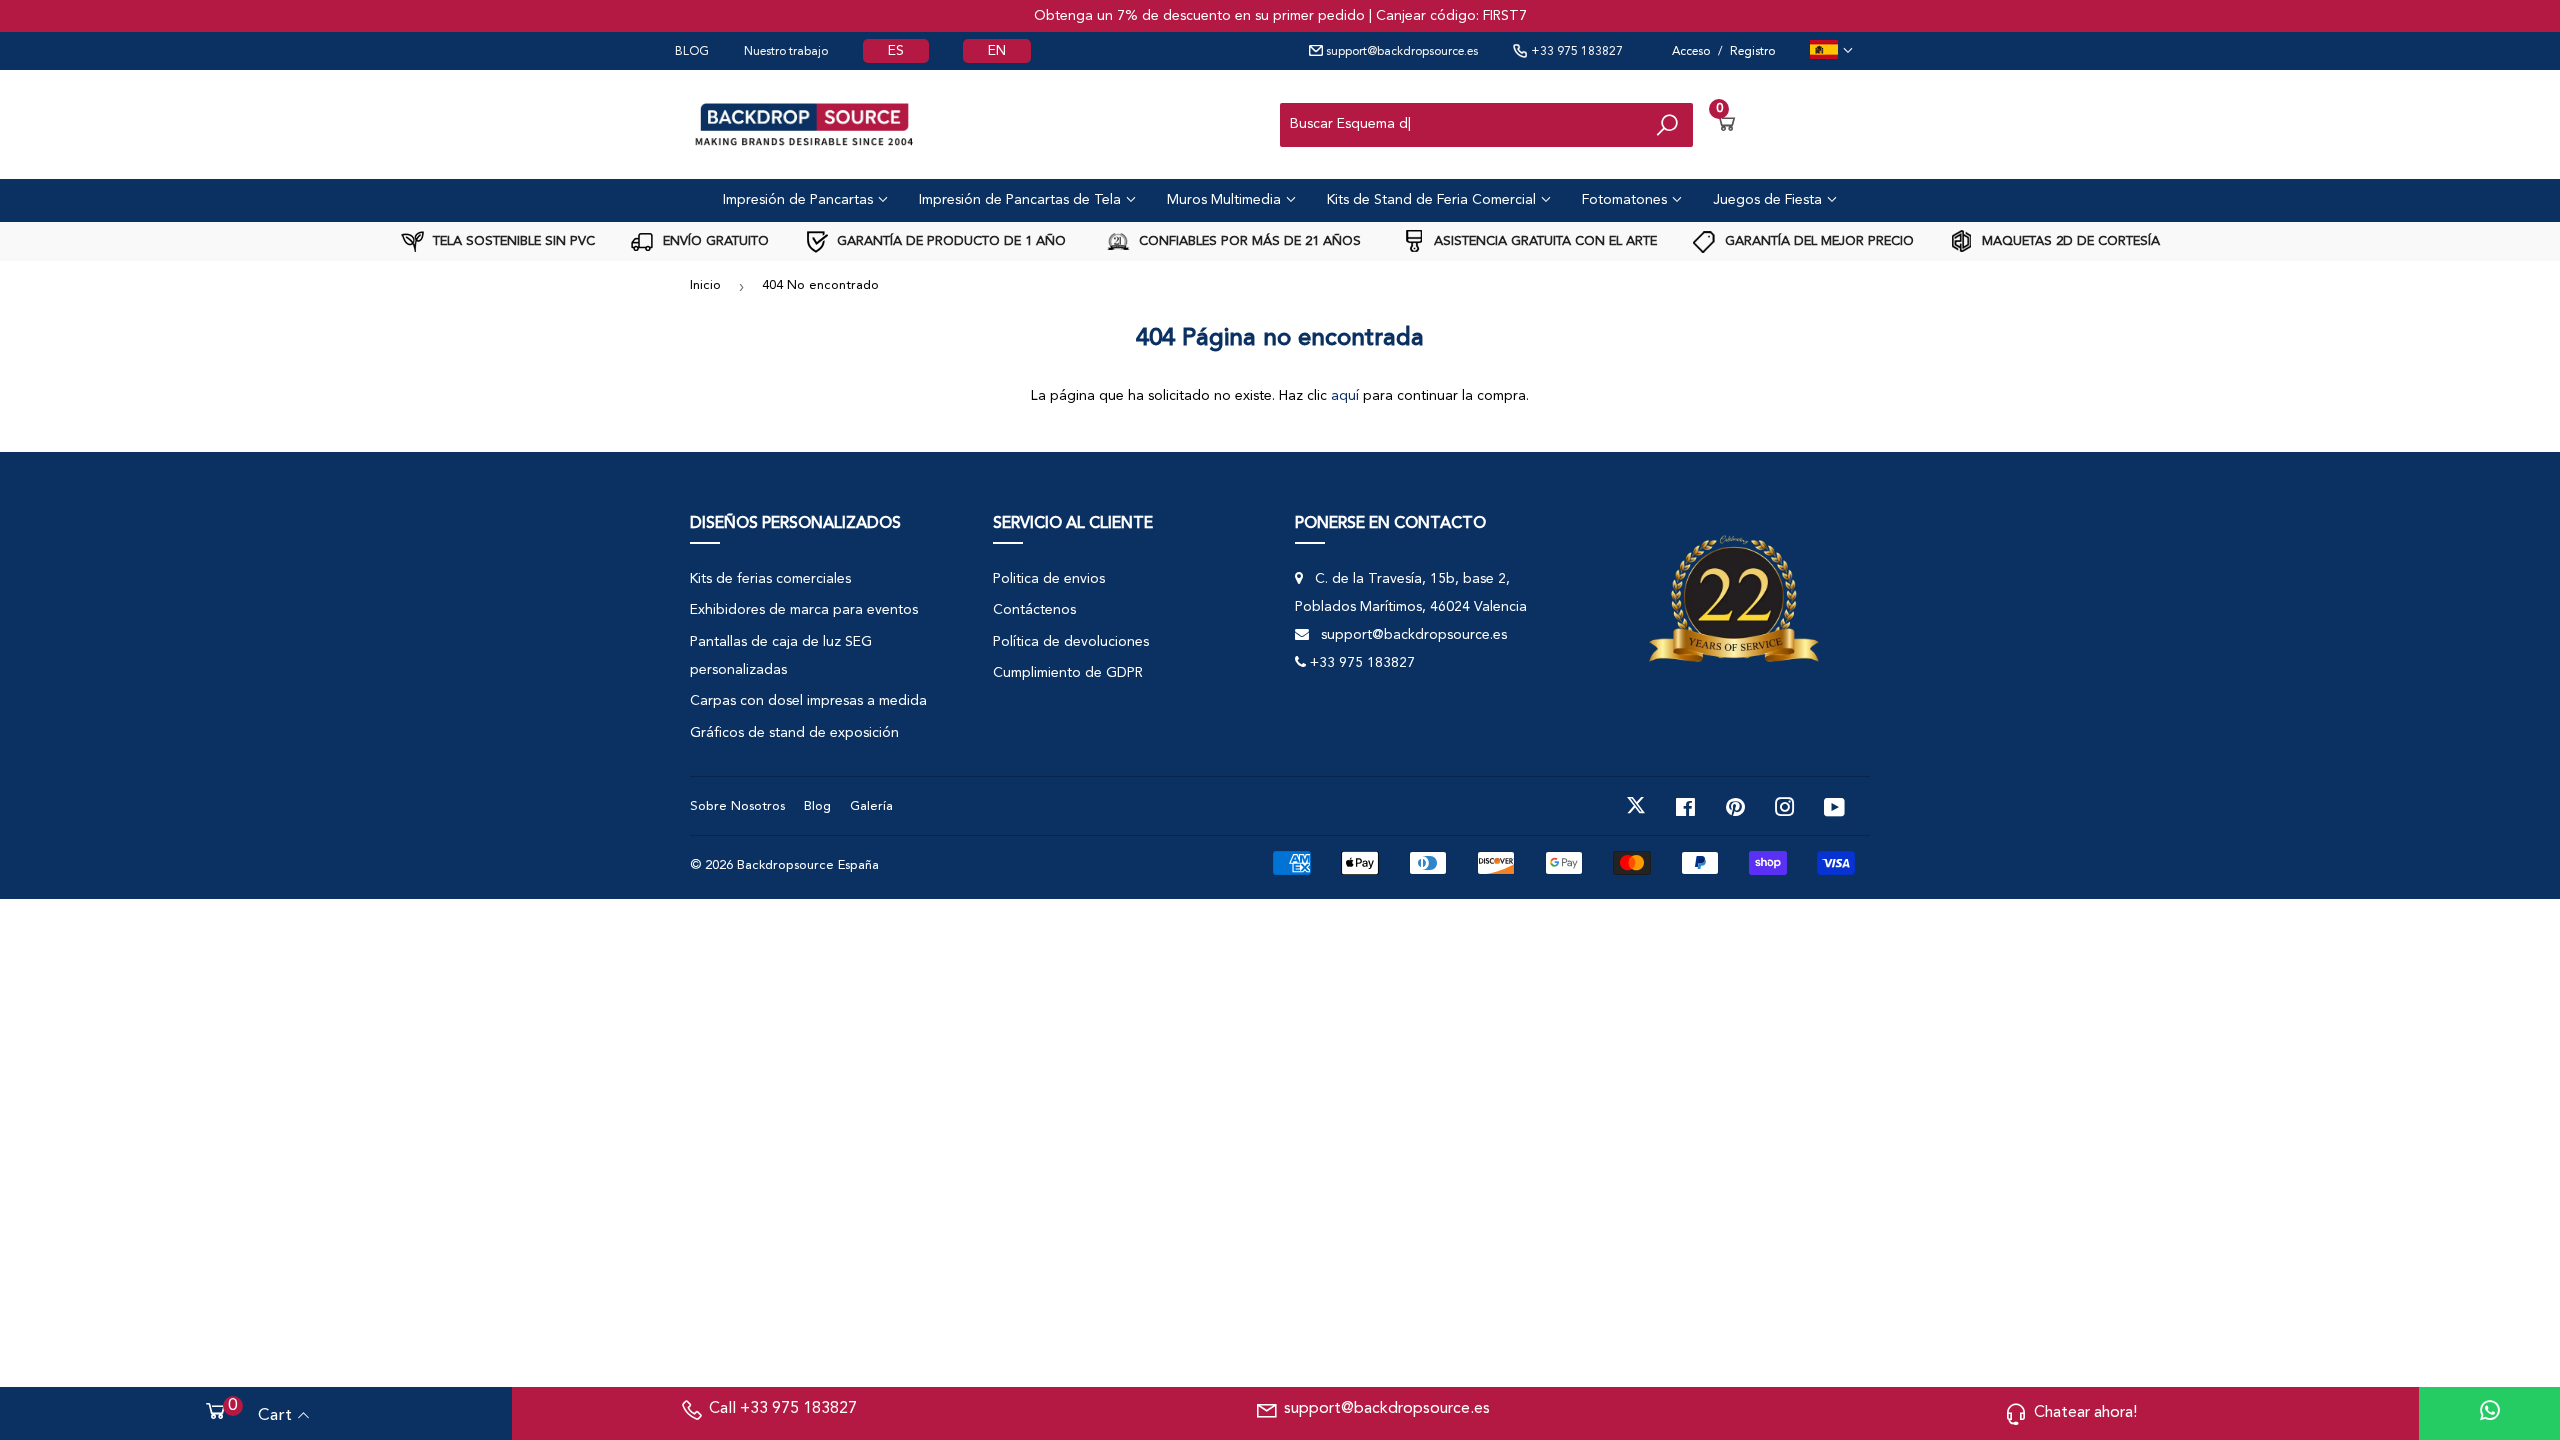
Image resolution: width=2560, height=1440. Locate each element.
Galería (871, 806)
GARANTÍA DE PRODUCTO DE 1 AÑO (949, 241)
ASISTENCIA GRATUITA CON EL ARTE (1543, 241)
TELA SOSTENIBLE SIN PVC (512, 241)
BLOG (692, 52)
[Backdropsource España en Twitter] (1636, 806)
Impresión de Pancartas (800, 200)
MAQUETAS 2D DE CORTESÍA (2069, 241)
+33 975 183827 (1575, 52)
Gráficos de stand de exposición (794, 733)
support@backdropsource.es (1400, 52)
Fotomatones (1626, 200)
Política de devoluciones (1071, 642)
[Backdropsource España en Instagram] (1785, 806)
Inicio (705, 285)
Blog (817, 806)
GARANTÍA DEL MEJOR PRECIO (1817, 241)
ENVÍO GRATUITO (714, 241)
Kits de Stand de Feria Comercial (1433, 200)
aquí (1345, 396)
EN (997, 51)
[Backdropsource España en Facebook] (1685, 806)
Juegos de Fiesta (1769, 200)
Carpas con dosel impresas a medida (808, 701)
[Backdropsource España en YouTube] (1834, 806)
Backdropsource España (808, 865)
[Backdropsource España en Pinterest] (1735, 806)
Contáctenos (1034, 610)
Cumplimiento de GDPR (1068, 673)
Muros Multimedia (1226, 200)
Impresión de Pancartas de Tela (1022, 200)
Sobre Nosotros (737, 806)
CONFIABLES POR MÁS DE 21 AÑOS (1248, 241)
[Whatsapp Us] (2490, 1413)
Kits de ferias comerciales (770, 579)
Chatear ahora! (2085, 1413)
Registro (1752, 52)
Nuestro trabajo (786, 52)
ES (896, 51)
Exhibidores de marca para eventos (804, 610)
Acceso (1691, 52)
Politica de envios (1049, 579)
